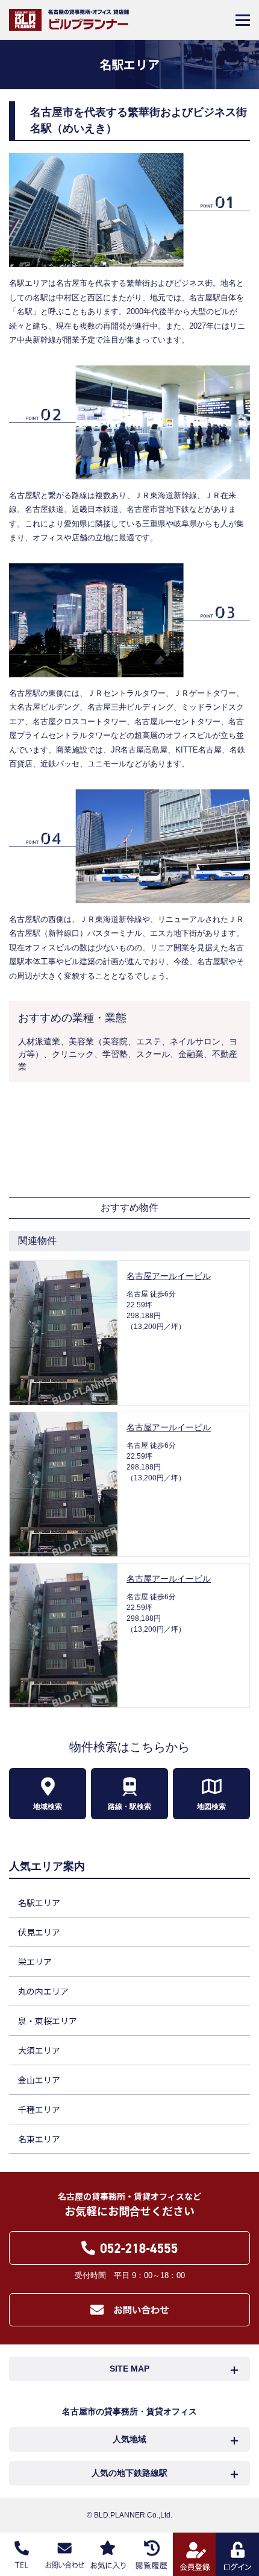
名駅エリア (39, 1902)
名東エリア (39, 2139)
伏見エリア (39, 1932)
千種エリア (39, 2109)
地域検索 (48, 1807)
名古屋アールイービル (169, 1276)
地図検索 (211, 1807)
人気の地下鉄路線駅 (129, 2473)
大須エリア (39, 2050)
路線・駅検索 (129, 1807)
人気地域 (129, 2439)
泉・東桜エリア (48, 2021)
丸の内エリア (43, 1991)
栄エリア (35, 1962)
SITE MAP (129, 2369)
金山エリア (39, 2080)
